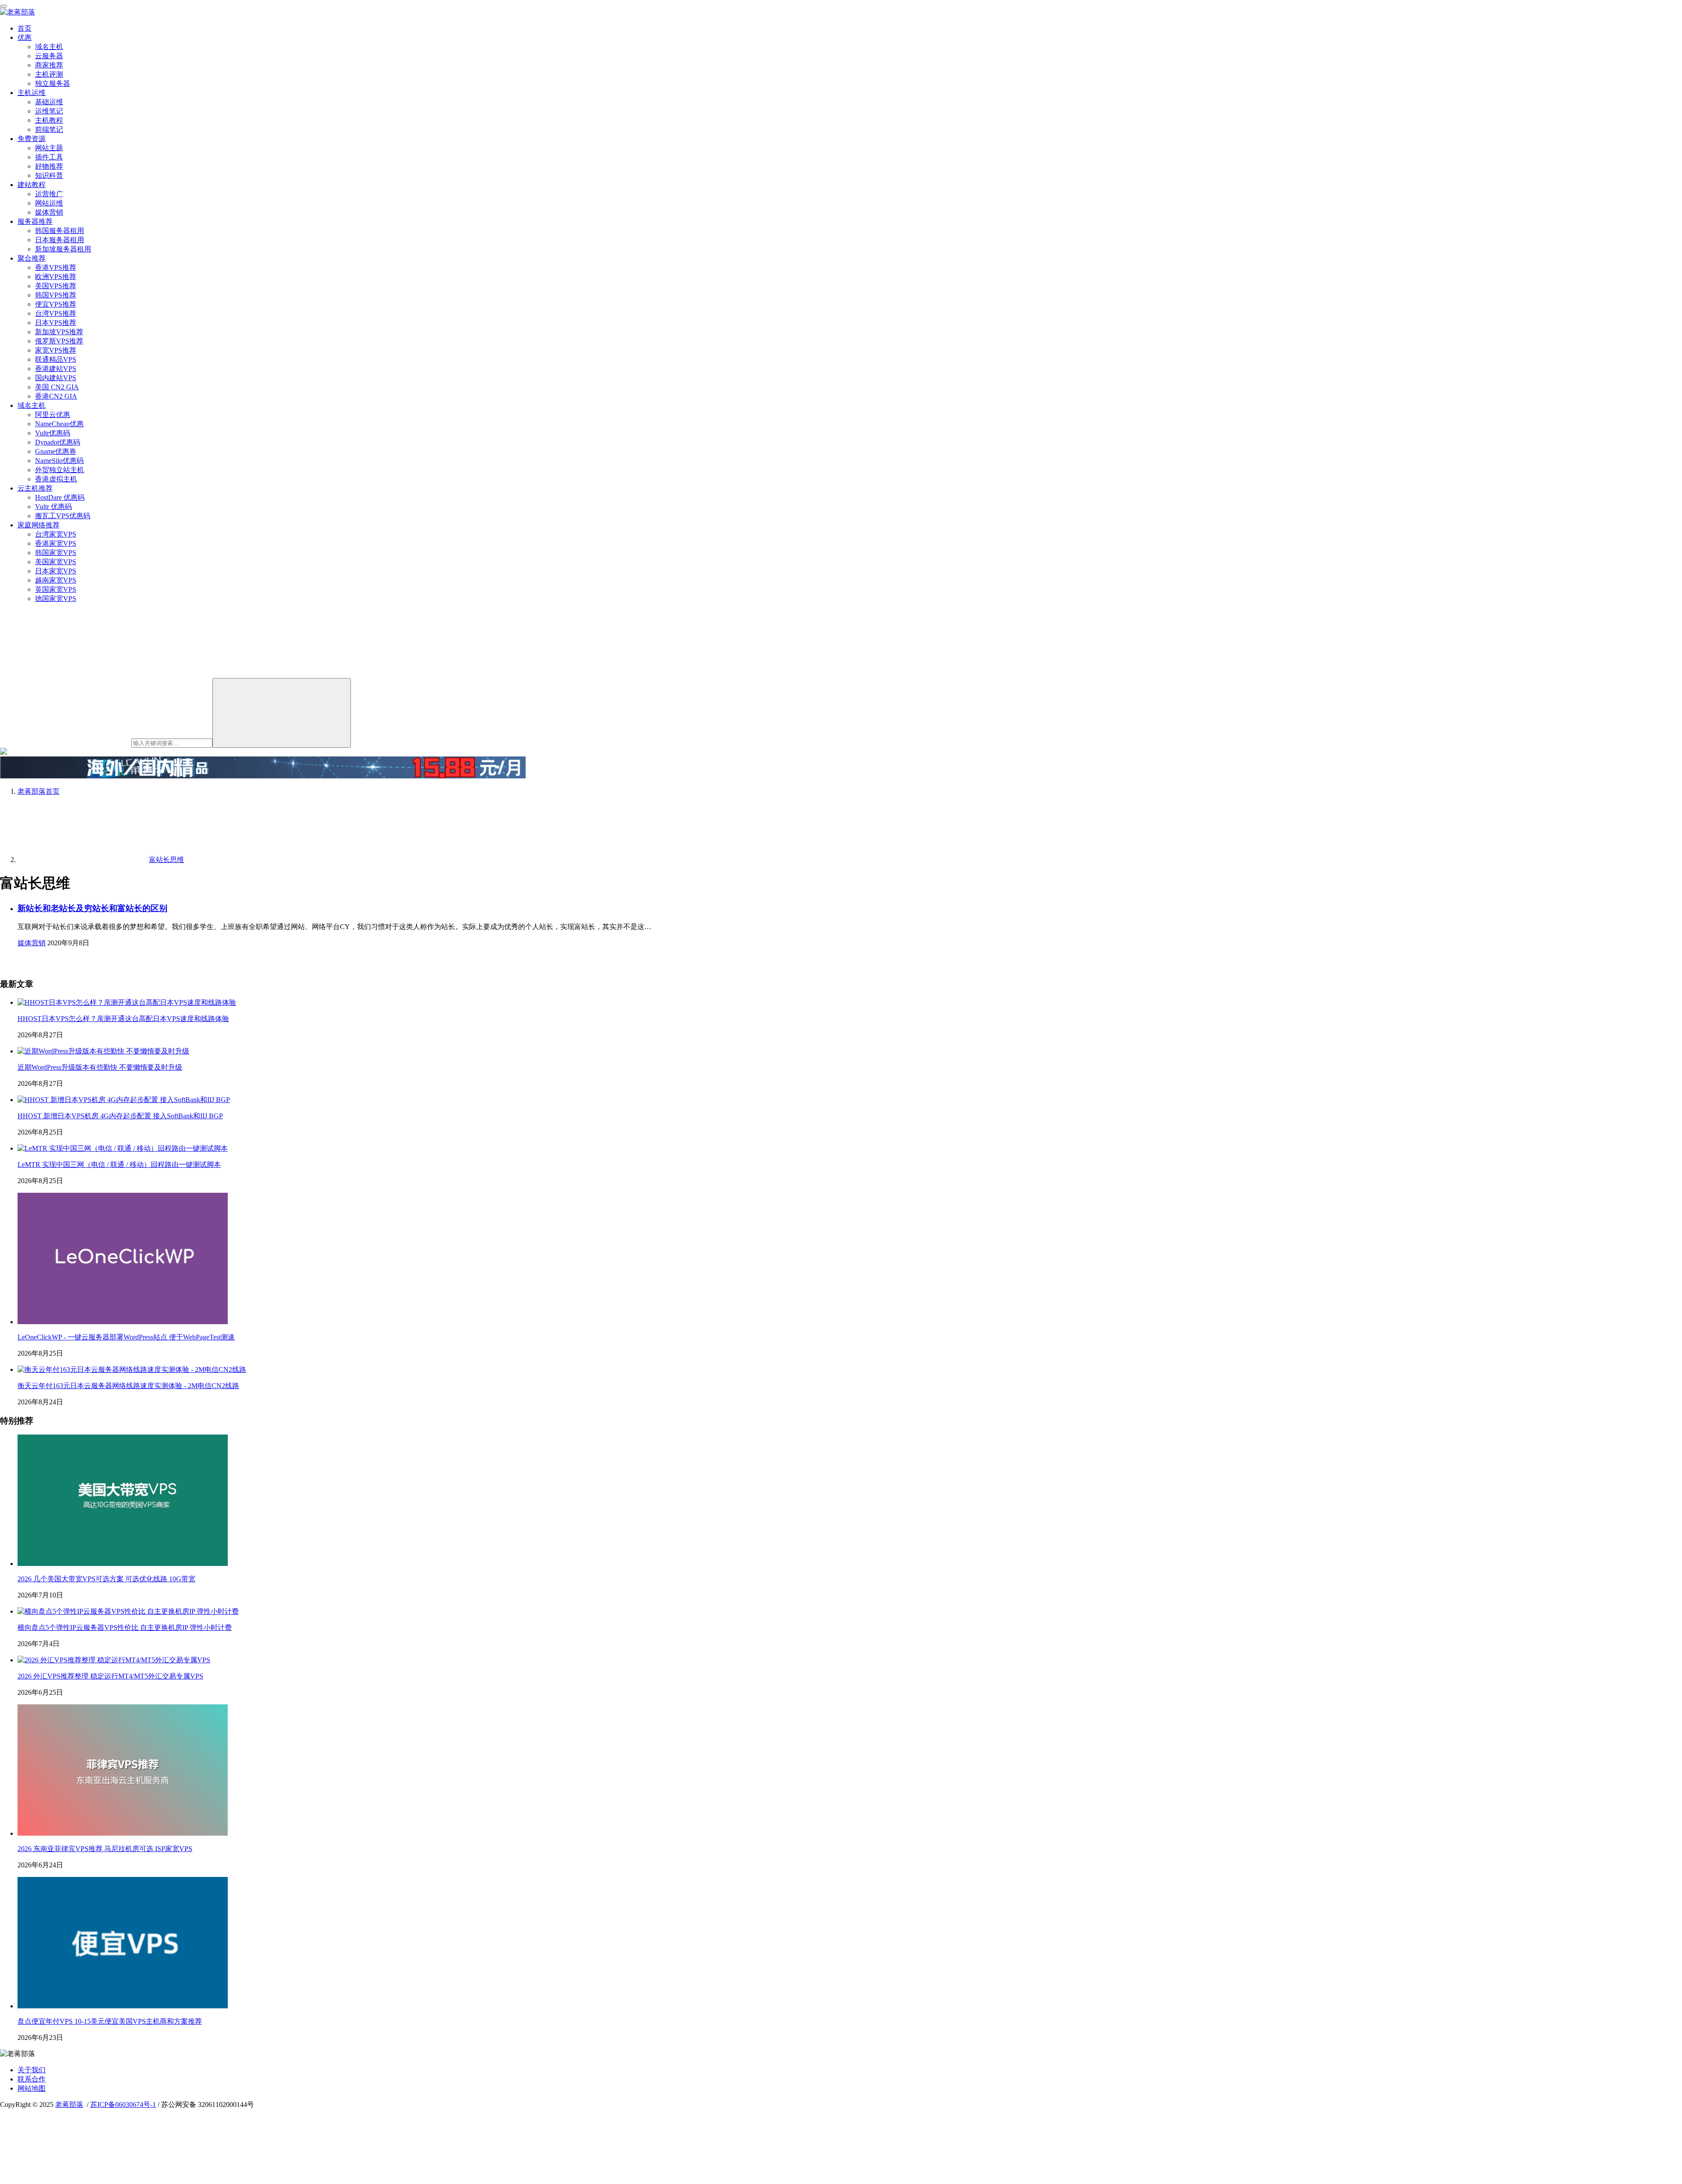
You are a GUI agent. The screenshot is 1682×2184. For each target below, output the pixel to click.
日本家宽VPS (56, 571)
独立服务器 (53, 83)
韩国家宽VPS (56, 553)
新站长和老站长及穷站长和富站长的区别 (92, 908)
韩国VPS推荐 (56, 295)
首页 (25, 28)
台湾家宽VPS (56, 534)
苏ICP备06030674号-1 (123, 2104)
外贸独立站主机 (60, 470)
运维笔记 (49, 111)
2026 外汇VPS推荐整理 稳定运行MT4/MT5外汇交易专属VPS (110, 1676)
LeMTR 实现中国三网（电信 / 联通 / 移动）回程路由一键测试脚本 (119, 1164)
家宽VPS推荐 (56, 350)
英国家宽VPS (56, 589)
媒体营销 (49, 212)
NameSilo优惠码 (59, 461)
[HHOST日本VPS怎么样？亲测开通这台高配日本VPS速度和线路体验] (127, 1002)
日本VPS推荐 (56, 323)
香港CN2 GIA (56, 396)
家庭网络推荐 (39, 525)
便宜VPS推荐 (56, 304)
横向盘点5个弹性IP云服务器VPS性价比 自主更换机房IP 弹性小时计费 (125, 1627)
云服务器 (49, 56)
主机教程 (49, 120)
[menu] (4, 6)
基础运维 (49, 102)
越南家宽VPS (56, 580)
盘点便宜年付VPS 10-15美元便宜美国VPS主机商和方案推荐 (110, 2021)
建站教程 (32, 185)
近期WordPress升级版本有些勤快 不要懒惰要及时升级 (100, 1067)
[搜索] (282, 713)
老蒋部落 (69, 2104)
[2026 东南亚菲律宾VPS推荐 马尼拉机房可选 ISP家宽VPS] (123, 1833)
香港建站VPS (56, 369)
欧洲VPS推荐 (56, 277)
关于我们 (32, 2070)
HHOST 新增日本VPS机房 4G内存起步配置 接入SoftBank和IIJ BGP (120, 1116)
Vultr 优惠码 (53, 507)
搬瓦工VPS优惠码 (63, 516)
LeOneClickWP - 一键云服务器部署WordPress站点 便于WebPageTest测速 (126, 1337)
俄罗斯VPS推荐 (59, 341)
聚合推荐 (32, 258)
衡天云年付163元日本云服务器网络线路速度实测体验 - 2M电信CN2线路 (128, 1386)
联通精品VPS (56, 359)
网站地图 (32, 2088)
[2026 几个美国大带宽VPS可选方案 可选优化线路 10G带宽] (123, 1564)
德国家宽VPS (56, 599)
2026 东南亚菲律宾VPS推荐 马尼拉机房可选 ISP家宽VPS (105, 1849)
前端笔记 (49, 129)
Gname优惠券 (56, 451)
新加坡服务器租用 (63, 249)
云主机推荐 (35, 488)
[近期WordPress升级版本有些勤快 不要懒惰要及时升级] (103, 1051)
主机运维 (32, 93)
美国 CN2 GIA (57, 387)
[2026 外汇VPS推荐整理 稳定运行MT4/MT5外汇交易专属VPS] (114, 1660)
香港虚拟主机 (56, 479)
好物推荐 (49, 166)
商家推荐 (49, 65)
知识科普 (49, 175)
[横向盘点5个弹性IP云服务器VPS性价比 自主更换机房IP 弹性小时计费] (128, 1611)
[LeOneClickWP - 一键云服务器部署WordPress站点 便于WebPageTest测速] (123, 1322)
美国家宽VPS (56, 562)
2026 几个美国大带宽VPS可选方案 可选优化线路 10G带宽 (106, 1579)
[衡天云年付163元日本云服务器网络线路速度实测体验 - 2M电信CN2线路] (132, 1369)
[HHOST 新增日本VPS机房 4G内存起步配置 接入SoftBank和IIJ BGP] (124, 1100)
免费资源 (32, 139)
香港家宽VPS (56, 543)
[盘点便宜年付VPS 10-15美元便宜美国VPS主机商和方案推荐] (123, 2006)
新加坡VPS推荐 (59, 332)
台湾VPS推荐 (56, 313)
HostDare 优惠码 (60, 497)
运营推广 (49, 194)
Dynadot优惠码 (58, 442)
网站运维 (49, 203)
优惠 (25, 37)
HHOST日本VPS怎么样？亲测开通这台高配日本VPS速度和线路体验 (123, 1019)
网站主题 (49, 148)
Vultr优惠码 (53, 433)
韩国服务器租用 (60, 231)
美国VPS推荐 (56, 286)
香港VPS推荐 (56, 267)
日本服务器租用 (60, 240)
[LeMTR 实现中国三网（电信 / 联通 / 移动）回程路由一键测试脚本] (123, 1148)
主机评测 (49, 74)
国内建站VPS (56, 378)
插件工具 (49, 157)
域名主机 (49, 47)
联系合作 (32, 2079)
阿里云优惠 (53, 415)
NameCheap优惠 (59, 424)
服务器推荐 (35, 221)
